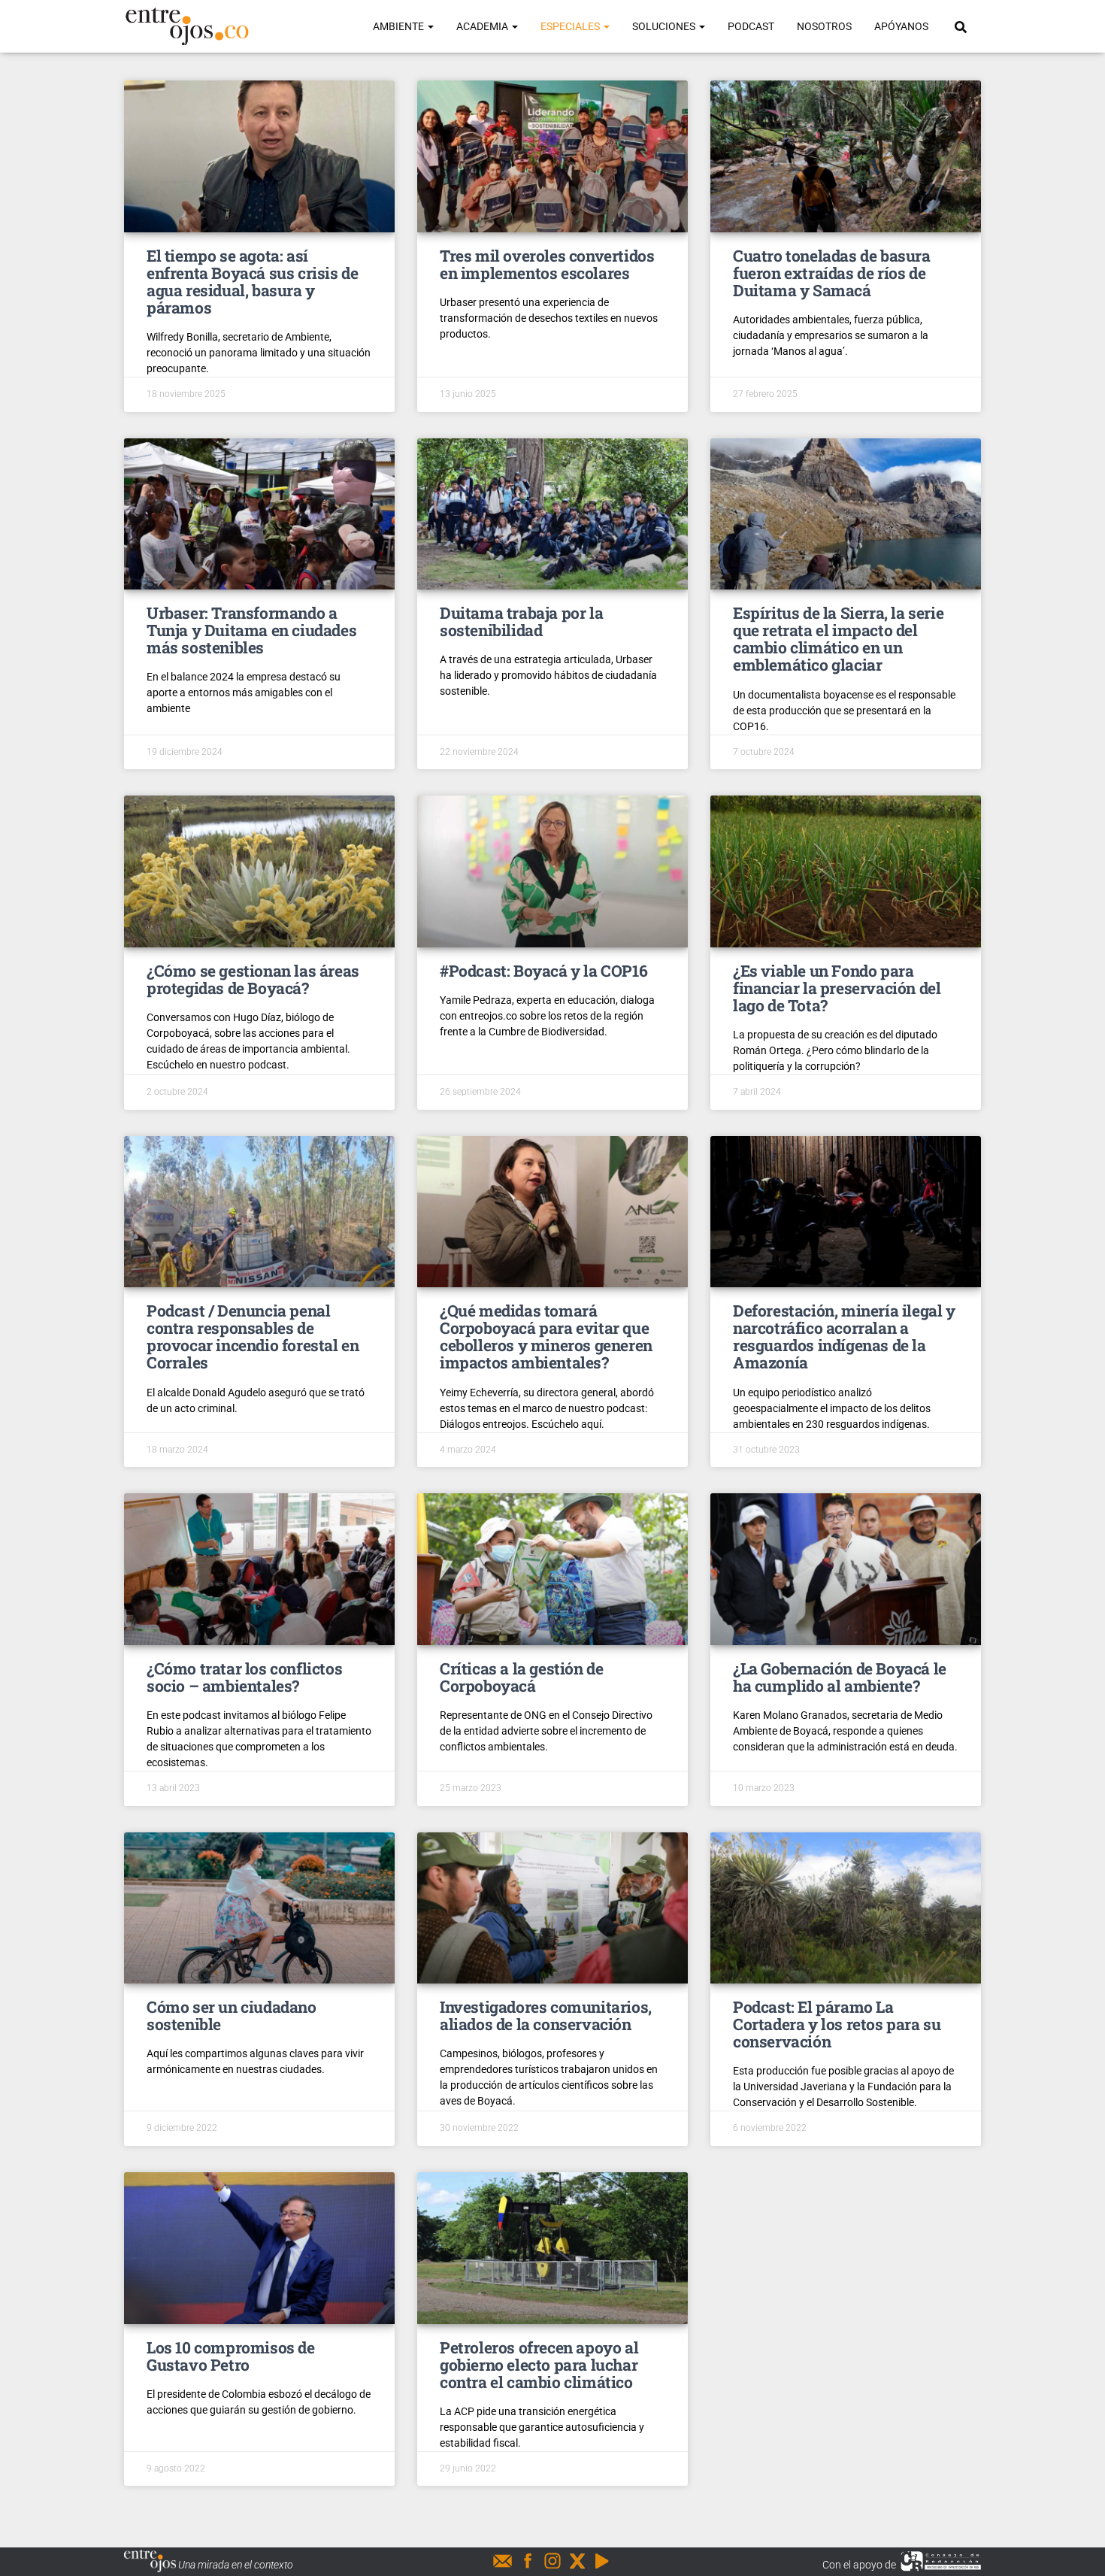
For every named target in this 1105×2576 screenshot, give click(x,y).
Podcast (751, 26)
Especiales (571, 26)
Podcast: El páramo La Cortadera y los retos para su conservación (837, 2024)
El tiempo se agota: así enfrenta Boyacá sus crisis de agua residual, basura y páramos (252, 282)
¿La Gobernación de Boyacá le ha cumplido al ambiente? (840, 1677)
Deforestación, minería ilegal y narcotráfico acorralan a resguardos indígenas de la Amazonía (844, 1336)
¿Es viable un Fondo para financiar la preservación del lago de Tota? (837, 988)
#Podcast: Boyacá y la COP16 (543, 971)
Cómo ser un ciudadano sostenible (232, 2015)
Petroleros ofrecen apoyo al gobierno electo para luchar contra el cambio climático (539, 2365)
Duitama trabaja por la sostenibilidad (521, 621)
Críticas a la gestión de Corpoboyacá (521, 1677)
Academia (483, 26)
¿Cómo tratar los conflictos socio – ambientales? (244, 1677)
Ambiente (400, 26)
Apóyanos (901, 26)
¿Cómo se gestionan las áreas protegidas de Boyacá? (253, 979)
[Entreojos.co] (187, 26)
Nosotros (824, 26)
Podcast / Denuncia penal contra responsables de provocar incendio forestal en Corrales (253, 1336)
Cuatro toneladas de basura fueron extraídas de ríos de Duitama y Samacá (832, 273)
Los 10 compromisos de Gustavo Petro (231, 2356)
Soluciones (665, 26)
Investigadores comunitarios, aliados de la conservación (546, 2015)
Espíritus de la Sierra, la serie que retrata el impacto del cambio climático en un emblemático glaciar (838, 639)
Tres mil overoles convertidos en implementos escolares (547, 264)
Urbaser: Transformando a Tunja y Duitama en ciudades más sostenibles (251, 630)
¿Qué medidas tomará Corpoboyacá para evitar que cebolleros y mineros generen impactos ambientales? (546, 1336)
